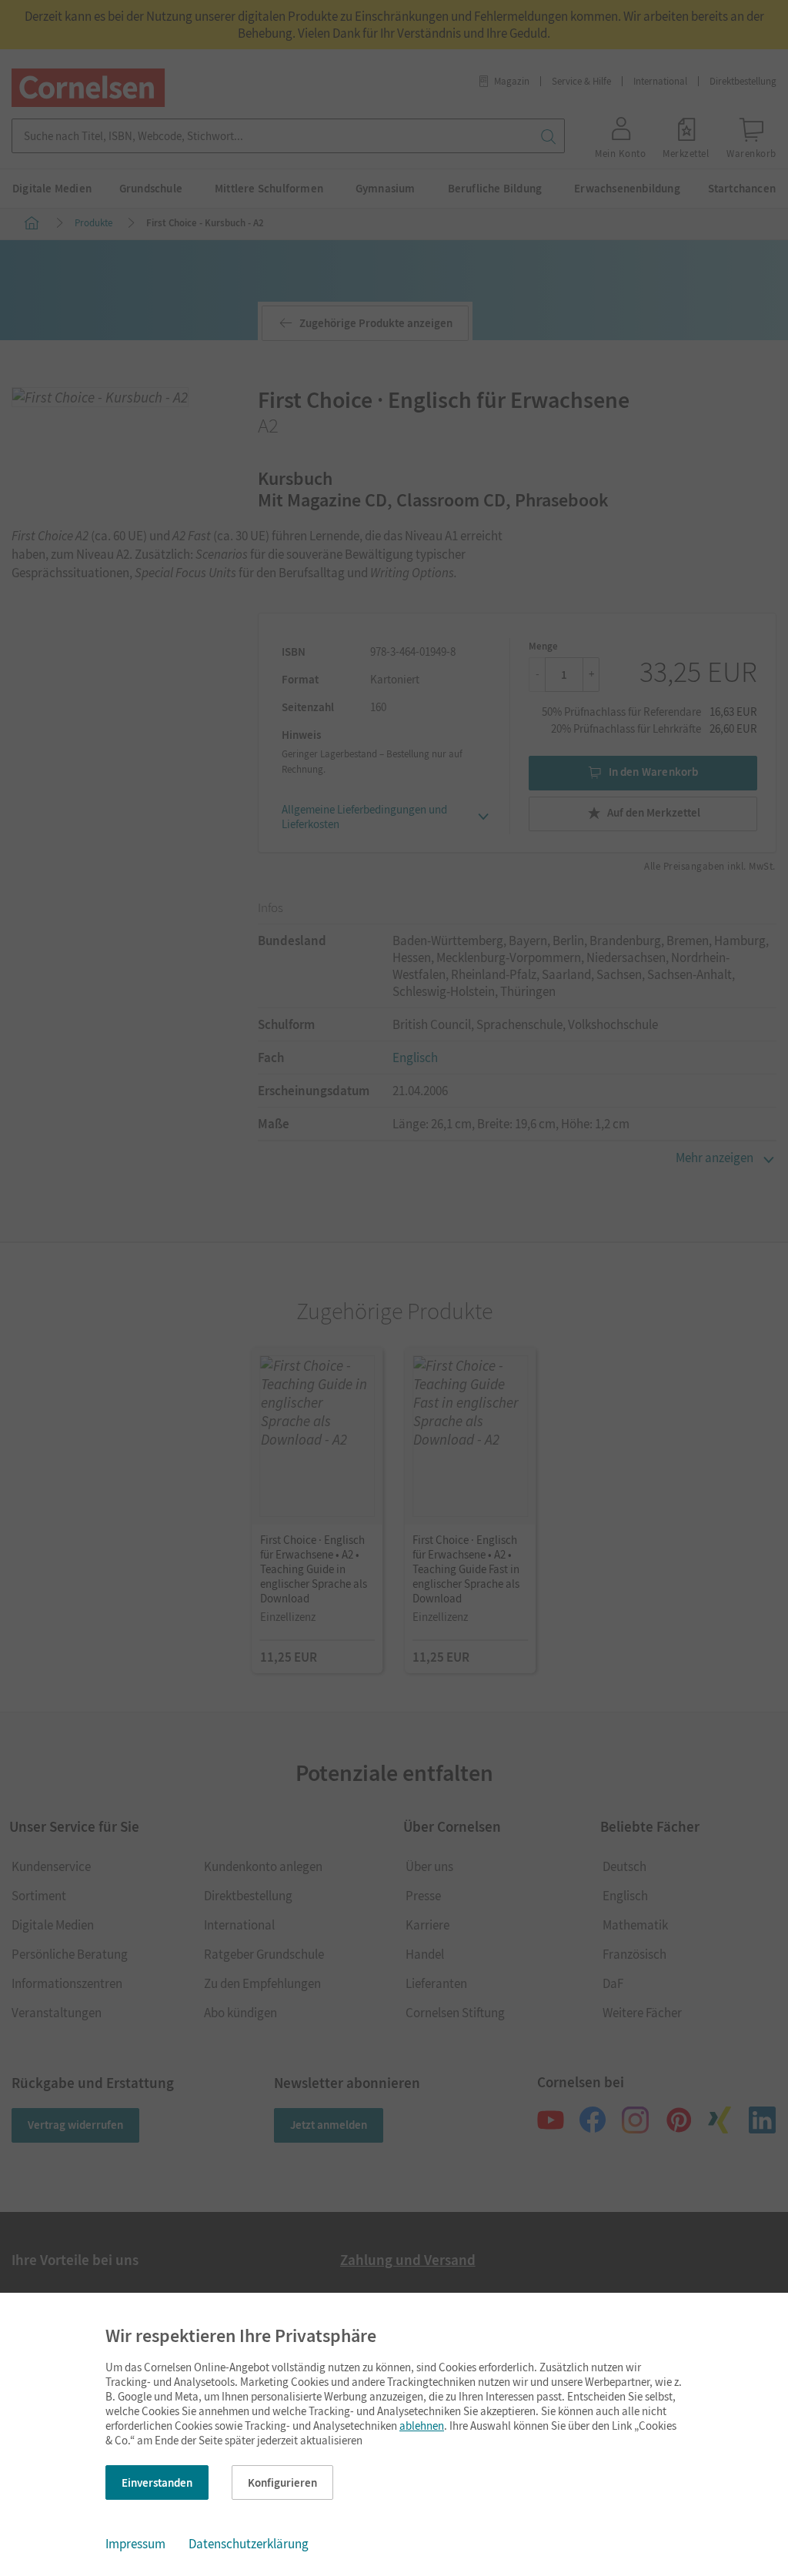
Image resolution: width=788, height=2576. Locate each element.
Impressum (135, 2544)
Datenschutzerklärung (249, 2544)
